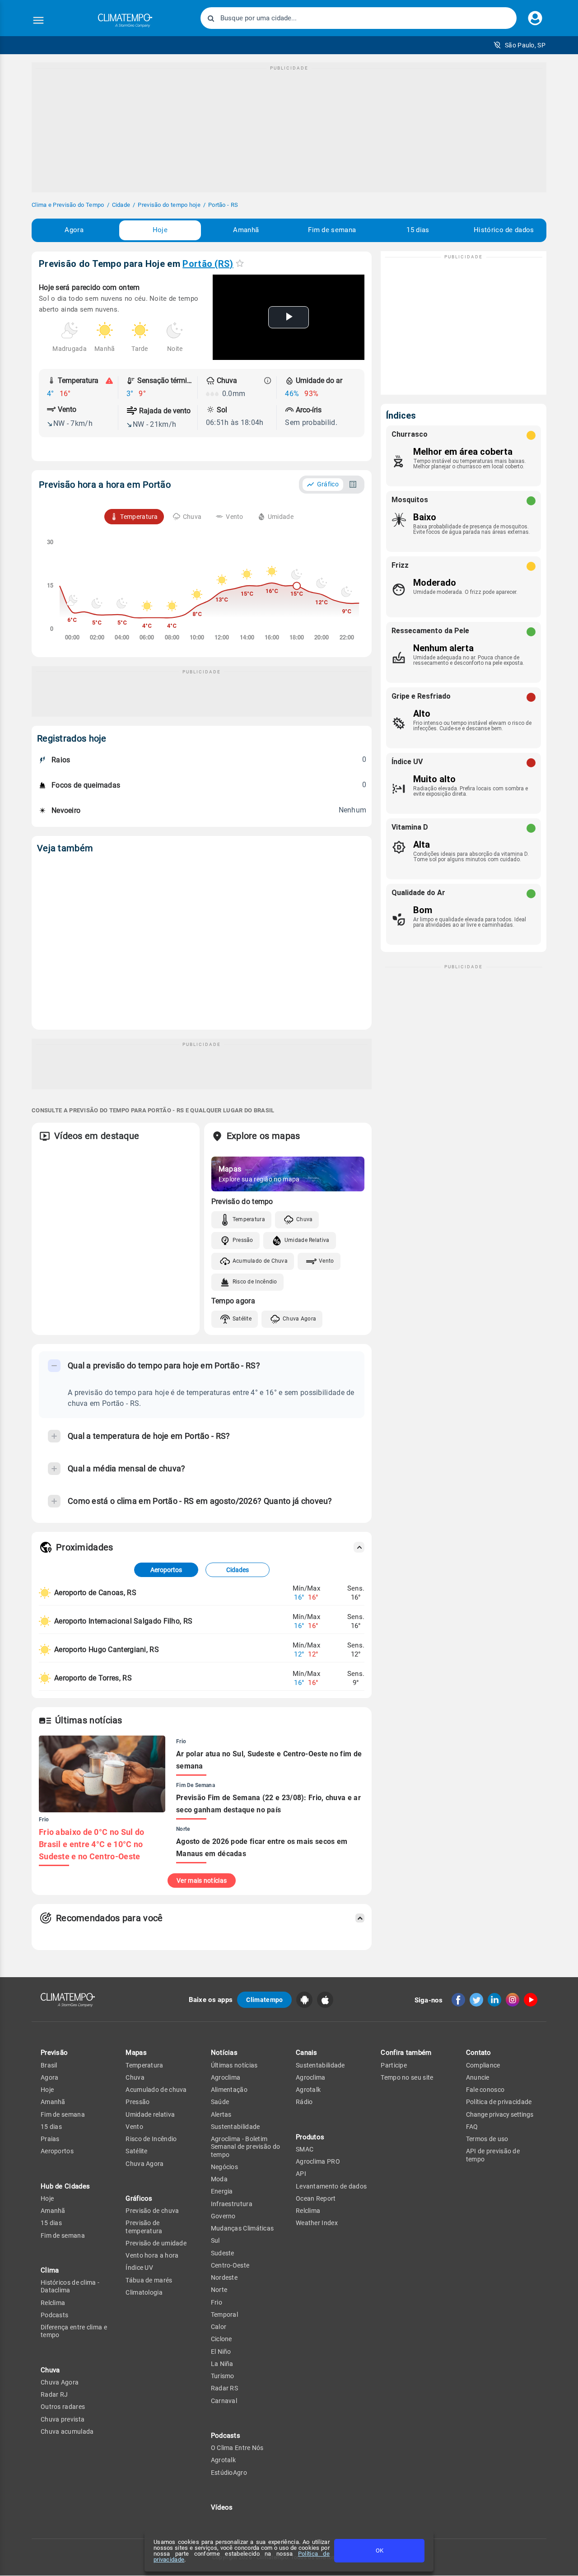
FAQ (472, 2127)
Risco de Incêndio (255, 1282)
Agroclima (226, 2077)
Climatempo (264, 2000)
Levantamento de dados (331, 2186)
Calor (219, 2327)
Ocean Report (316, 2198)
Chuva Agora (299, 1319)
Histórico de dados (504, 230)
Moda (219, 2179)
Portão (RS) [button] (208, 264)
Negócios (224, 2167)
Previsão (54, 2053)
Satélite (242, 1319)
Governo (223, 2216)
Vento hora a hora (152, 2255)
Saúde (220, 2102)
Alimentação (229, 2090)
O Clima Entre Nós (237, 2448)
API (301, 2174)
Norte (219, 2290)
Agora (74, 230)
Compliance (483, 2065)
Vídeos (222, 2507)
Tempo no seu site (407, 2077)
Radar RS (224, 2388)
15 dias (418, 230)
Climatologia (144, 2292)
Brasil (49, 2065)
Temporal (224, 2315)
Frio (217, 2302)
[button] (520, 45)
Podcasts (54, 2315)
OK (380, 2550)
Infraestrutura (232, 2204)
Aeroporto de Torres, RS (93, 1678)
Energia (222, 2191)
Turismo (223, 2376)
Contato (479, 2053)
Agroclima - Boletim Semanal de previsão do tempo (246, 2147)
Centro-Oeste (230, 2265)
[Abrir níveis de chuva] (268, 381)
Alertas (221, 2114)
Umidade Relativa (307, 1240)
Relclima (53, 2303)
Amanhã (246, 230)
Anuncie (478, 2077)
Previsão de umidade (156, 2243)
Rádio (304, 2102)
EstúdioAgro (229, 2473)
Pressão (243, 1240)
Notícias (224, 2053)
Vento (326, 1261)
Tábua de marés (149, 2280)
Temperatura (249, 1219)
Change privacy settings (500, 2114)
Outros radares (63, 2407)
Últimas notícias (234, 2065)
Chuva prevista (63, 2419)
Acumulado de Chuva (260, 1261)
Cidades (238, 1570)
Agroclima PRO (318, 2161)
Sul (215, 2240)
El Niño (221, 2352)
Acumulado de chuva (156, 2090)
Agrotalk (223, 2460)
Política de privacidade (499, 2102)
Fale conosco (485, 2090)
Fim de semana (332, 230)
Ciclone (221, 2339)
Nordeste (224, 2277)
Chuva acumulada (67, 2431)
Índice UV (139, 2268)
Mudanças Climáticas (242, 2228)
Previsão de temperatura (144, 2227)
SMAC (305, 2149)
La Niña (222, 2364)
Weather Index (317, 2223)
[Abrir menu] (38, 20)
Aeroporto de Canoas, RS (95, 1593)
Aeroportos (166, 1570)
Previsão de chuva (152, 2211)
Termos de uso (487, 2139)
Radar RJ (54, 2394)
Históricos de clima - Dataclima (70, 2286)
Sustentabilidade (235, 2127)
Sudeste (223, 2253)
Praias (50, 2139)
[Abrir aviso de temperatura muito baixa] (109, 381)
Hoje (160, 230)
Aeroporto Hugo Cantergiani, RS (107, 1650)
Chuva (305, 1219)
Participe (394, 2065)
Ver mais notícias (202, 1881)
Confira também (406, 2053)
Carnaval (224, 2401)
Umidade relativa (150, 2114)
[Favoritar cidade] (240, 263)
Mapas (136, 2053)
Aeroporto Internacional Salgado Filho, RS (123, 1621)
